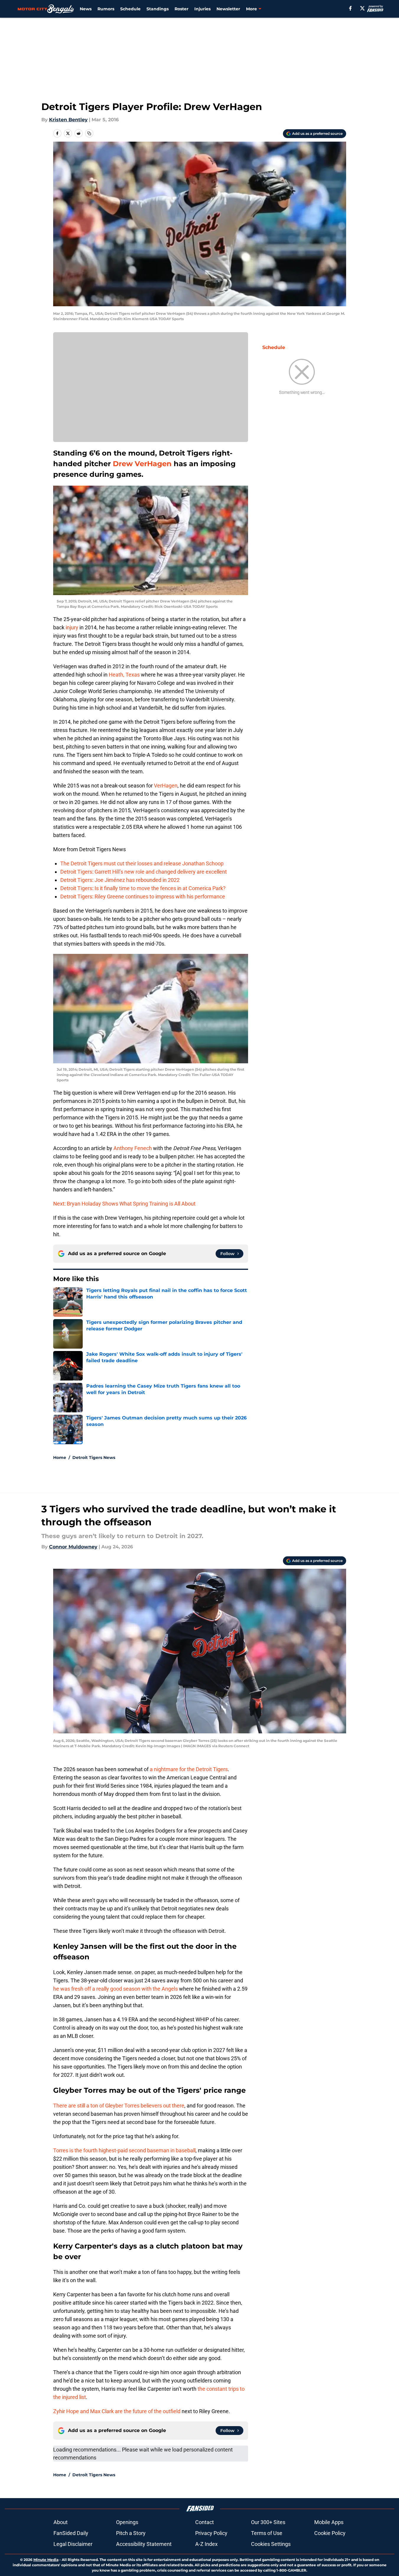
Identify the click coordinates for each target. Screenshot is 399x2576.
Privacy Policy (211, 2533)
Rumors (106, 9)
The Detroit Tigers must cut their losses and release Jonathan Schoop (142, 863)
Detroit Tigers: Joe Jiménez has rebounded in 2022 (120, 880)
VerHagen (166, 786)
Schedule (130, 9)
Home (60, 1458)
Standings (158, 9)
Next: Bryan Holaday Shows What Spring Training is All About (124, 1204)
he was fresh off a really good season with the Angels (115, 1989)
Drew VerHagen (142, 464)
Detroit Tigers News (94, 1458)
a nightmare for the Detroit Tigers (189, 1769)
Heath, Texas (124, 675)
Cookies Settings (271, 2544)
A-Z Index (206, 2544)
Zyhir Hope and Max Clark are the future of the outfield (117, 2411)
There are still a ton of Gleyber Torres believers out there (119, 2106)
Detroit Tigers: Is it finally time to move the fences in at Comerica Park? (143, 888)
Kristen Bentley (68, 120)
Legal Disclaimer (73, 2544)
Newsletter (228, 9)
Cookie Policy (330, 2533)
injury (72, 627)
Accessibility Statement (144, 2544)
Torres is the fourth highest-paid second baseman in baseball (124, 2150)
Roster (181, 9)
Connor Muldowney (73, 1547)
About (61, 2522)
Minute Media (46, 2560)
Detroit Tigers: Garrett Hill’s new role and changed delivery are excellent (144, 872)
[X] (362, 8)
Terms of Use (267, 2533)
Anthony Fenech (133, 1148)
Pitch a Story (131, 2533)
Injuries (202, 9)
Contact (205, 2522)
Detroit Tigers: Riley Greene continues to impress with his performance (143, 896)
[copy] (89, 133)
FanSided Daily (71, 2533)
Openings (127, 2522)
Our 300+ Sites (268, 2522)
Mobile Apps (329, 2522)
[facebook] (350, 8)
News (86, 9)
